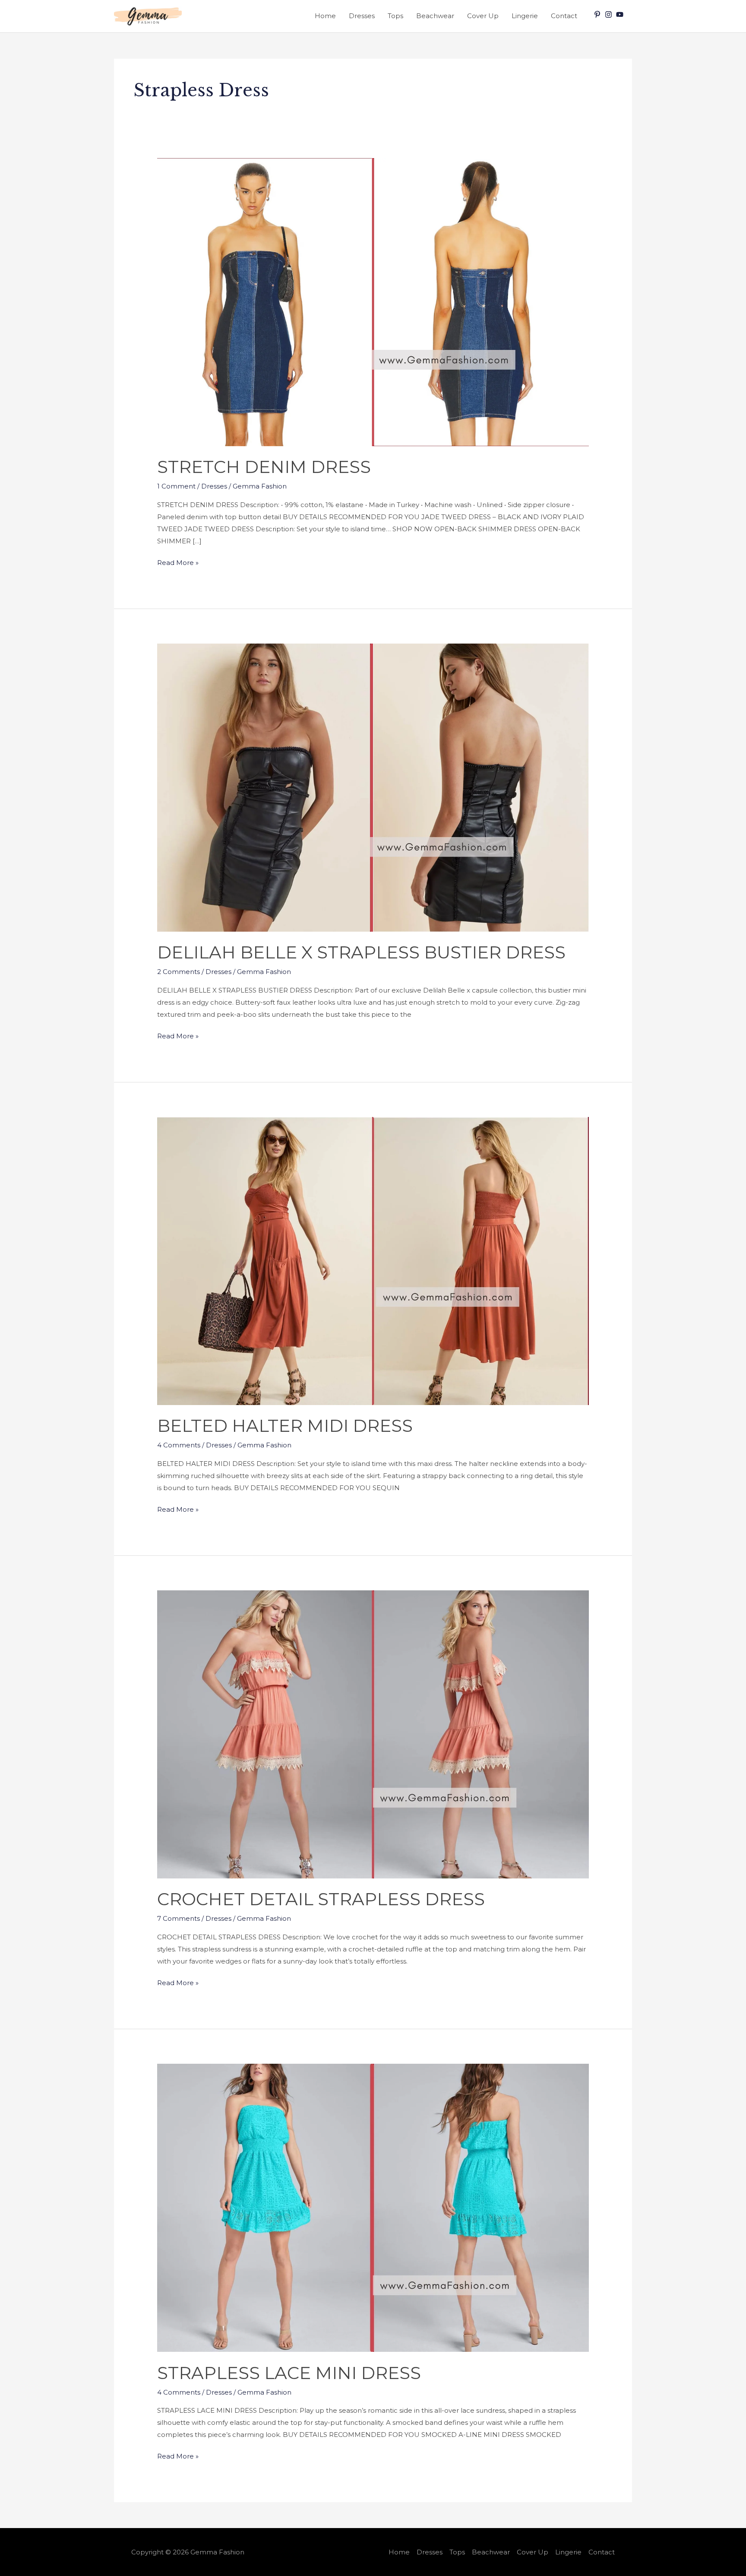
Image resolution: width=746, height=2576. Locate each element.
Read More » (178, 562)
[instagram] (610, 14)
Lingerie (525, 16)
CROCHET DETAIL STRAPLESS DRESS (321, 1899)
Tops (395, 16)
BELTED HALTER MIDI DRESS (285, 1426)
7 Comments (179, 1918)
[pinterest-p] (598, 14)
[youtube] (621, 14)
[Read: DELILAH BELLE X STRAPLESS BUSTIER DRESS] (373, 787)
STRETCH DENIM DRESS (264, 467)
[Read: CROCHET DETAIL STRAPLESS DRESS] (373, 1734)
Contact (564, 16)
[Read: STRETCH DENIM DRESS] (373, 301)
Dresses (362, 16)
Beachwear (435, 16)
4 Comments (179, 1445)
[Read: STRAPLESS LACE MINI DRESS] (373, 2207)
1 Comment (176, 486)
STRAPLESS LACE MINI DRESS (289, 2373)
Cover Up (483, 16)
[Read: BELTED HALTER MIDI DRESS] (373, 1260)
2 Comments (179, 972)
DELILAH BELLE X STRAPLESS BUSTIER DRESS (361, 952)
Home (325, 16)
